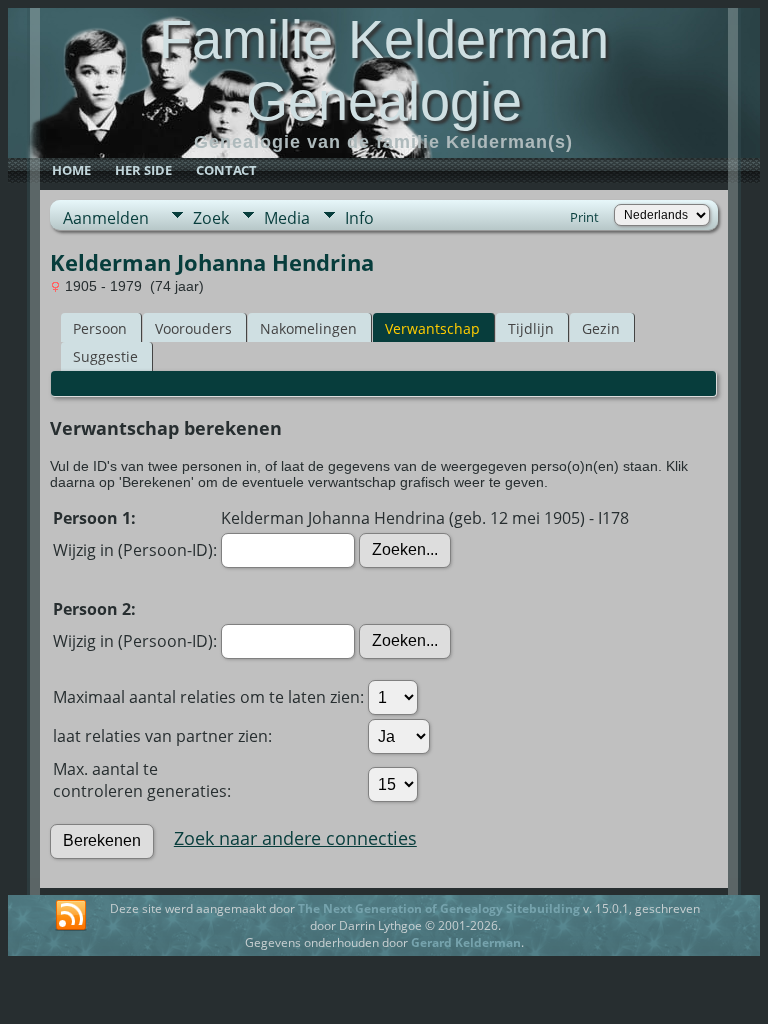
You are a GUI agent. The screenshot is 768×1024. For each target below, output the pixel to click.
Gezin (601, 328)
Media (287, 218)
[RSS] (71, 916)
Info (359, 218)
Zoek (211, 218)
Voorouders (193, 328)
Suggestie (105, 356)
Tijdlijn (531, 328)
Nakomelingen (308, 328)
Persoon (100, 328)
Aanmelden (106, 218)
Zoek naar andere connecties (295, 838)
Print (584, 217)
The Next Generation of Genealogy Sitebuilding (439, 908)
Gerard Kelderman (466, 942)
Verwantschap (432, 328)
